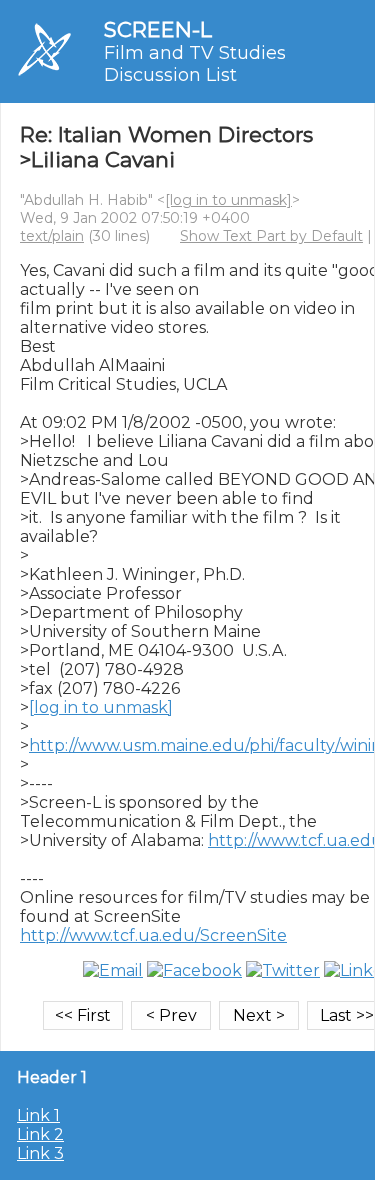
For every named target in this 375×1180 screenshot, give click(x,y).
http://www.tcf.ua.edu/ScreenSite (153, 935)
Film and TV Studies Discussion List (195, 64)
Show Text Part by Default (271, 236)
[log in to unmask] (228, 200)
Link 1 (38, 1115)
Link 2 (40, 1134)
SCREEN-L (158, 29)
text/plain (52, 236)
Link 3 (40, 1153)
